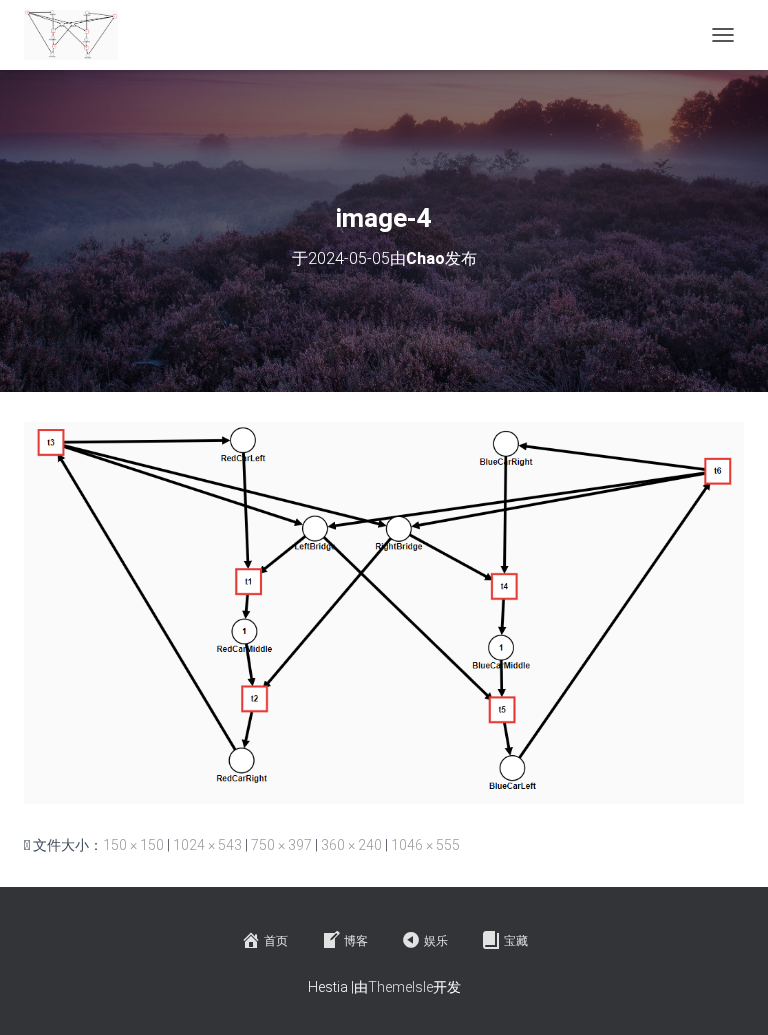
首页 (276, 941)
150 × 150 (133, 845)
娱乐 (436, 941)
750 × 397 (281, 845)
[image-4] (384, 612)
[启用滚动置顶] (728, 995)
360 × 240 (351, 845)
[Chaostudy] (78, 35)
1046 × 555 (425, 845)
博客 (356, 941)
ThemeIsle (400, 987)
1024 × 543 (207, 845)
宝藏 (516, 941)
